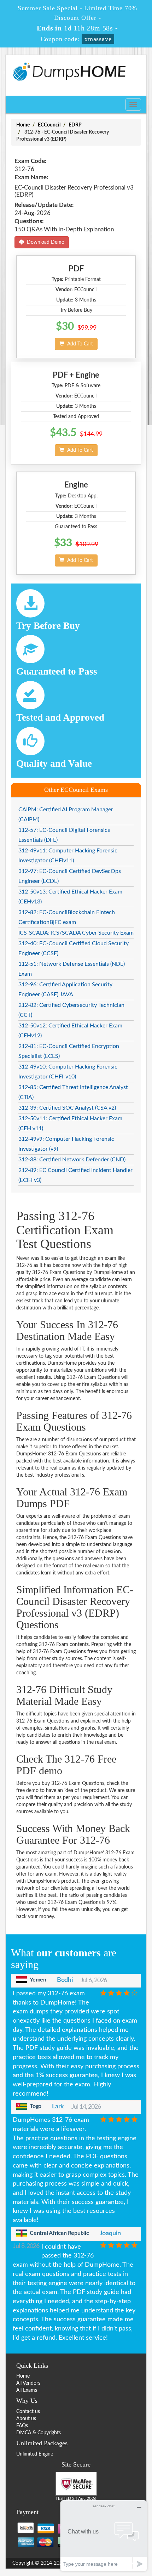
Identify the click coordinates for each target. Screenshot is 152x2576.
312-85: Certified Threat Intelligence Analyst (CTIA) (73, 1092)
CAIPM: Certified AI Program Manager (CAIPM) (66, 814)
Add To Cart (79, 344)
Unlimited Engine (35, 2454)
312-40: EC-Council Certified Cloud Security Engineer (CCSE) (74, 948)
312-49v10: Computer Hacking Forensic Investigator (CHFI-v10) (68, 1072)
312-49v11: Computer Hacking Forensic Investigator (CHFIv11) (68, 856)
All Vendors (28, 2383)
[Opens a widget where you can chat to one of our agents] (104, 2535)
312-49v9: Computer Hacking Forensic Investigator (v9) (66, 1144)
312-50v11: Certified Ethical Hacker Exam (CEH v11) (70, 1123)
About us (26, 2419)
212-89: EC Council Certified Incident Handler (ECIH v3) (75, 1175)
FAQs (22, 2426)
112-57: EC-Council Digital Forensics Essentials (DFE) (64, 835)
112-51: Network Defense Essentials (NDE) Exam (72, 969)
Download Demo (44, 242)
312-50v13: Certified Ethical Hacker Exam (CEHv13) (70, 897)
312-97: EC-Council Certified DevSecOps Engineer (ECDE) (70, 876)
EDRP (75, 125)
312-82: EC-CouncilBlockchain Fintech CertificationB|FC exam (67, 917)
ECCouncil (49, 125)
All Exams (27, 2390)
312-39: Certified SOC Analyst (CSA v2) (67, 1108)
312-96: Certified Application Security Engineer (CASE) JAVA (65, 990)
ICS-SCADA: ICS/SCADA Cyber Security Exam (76, 933)
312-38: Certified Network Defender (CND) (72, 1160)
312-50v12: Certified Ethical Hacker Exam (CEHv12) (70, 1031)
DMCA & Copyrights (39, 2433)
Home (23, 125)
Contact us (28, 2412)
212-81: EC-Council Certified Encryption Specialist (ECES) (69, 1051)
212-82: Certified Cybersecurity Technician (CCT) (71, 1010)
